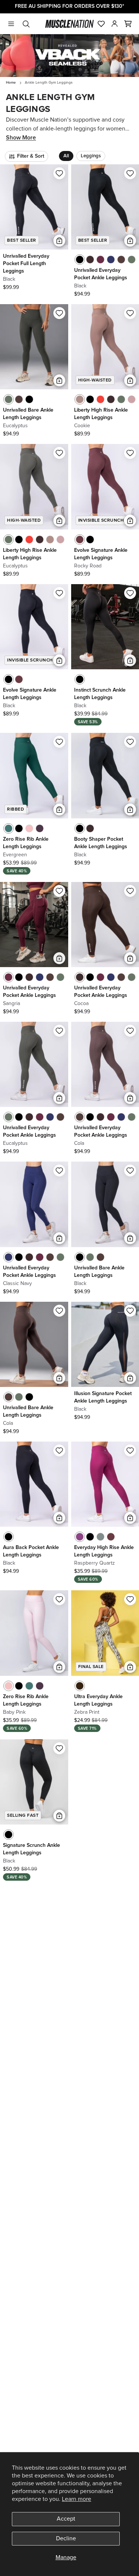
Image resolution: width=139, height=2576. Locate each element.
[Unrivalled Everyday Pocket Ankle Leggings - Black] (80, 260)
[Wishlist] (101, 24)
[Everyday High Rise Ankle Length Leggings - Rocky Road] (111, 1537)
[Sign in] (115, 24)
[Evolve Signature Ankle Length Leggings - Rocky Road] (80, 540)
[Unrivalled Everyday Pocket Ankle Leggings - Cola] (121, 260)
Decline (66, 2538)
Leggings (91, 156)
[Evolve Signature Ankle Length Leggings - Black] (90, 540)
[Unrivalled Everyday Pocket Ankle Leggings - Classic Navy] (111, 260)
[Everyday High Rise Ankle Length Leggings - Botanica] (100, 1537)
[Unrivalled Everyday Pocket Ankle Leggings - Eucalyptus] (132, 260)
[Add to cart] (59, 241)
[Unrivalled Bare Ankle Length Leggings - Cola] (19, 399)
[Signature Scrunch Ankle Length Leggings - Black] (9, 1835)
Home (11, 83)
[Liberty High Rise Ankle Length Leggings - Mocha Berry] (132, 399)
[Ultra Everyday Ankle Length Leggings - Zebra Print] (80, 1686)
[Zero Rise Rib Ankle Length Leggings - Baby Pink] (29, 828)
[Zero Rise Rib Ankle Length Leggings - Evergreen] (9, 828)
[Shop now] (69, 56)
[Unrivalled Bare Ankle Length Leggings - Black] (29, 399)
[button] (128, 24)
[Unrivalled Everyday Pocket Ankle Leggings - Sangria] (100, 260)
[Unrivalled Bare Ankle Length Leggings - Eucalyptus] (9, 399)
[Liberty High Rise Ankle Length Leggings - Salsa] (100, 399)
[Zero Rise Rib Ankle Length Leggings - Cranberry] (40, 828)
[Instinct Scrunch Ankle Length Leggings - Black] (80, 679)
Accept (66, 2519)
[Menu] (11, 24)
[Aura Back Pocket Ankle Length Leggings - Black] (9, 1537)
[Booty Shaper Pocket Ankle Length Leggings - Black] (80, 828)
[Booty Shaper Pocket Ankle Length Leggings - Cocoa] (90, 828)
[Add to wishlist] (59, 173)
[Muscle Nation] (69, 24)
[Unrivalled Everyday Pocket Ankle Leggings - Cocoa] (90, 260)
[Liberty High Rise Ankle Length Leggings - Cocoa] (111, 399)
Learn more (77, 2499)
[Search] (26, 24)
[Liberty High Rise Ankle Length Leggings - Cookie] (80, 399)
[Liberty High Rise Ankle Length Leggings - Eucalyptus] (121, 399)
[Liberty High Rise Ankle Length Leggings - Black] (90, 399)
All (66, 156)
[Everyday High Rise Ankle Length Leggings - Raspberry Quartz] (80, 1537)
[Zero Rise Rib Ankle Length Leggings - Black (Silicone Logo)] (19, 828)
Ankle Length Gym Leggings (49, 83)
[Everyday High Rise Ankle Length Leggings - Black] (90, 1537)
